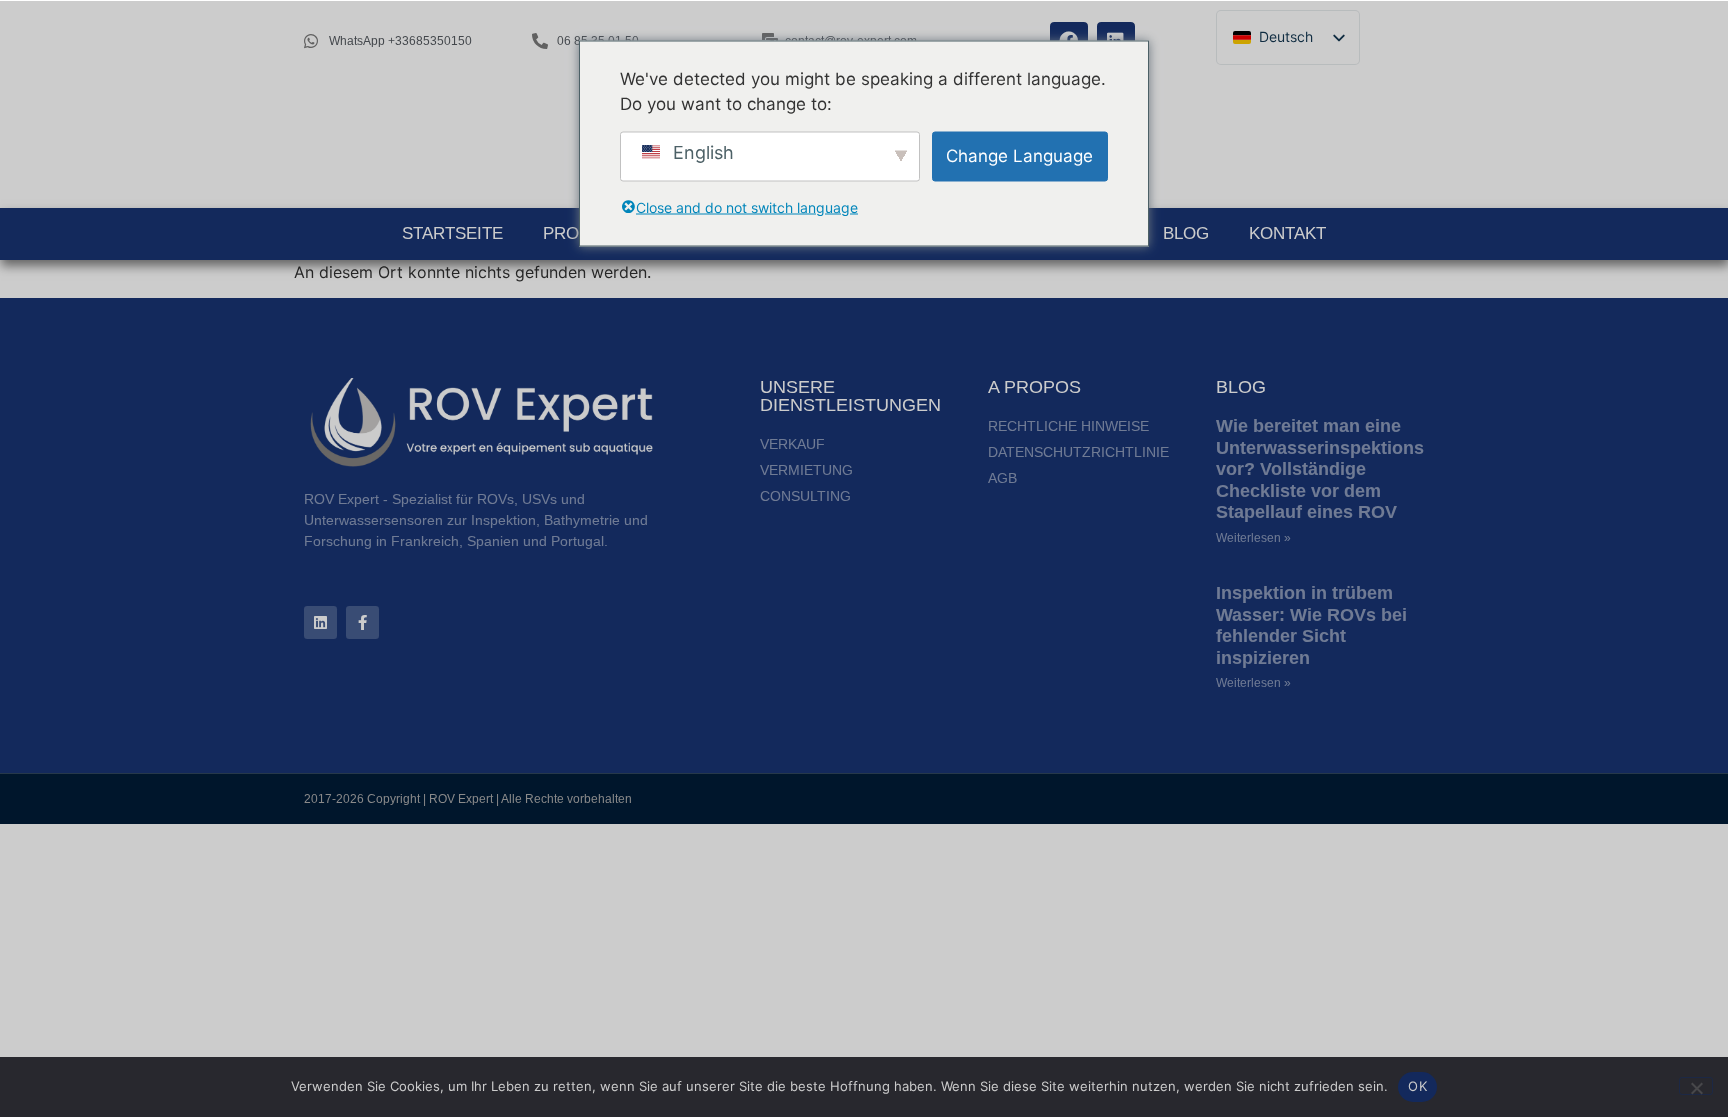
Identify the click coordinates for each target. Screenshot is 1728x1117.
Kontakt (1287, 233)
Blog (1186, 233)
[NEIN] (1696, 1086)
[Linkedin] (320, 622)
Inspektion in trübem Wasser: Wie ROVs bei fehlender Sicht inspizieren (1311, 625)
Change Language (1019, 155)
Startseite (452, 233)
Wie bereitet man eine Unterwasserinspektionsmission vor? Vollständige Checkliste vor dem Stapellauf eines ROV (1354, 469)
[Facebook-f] (362, 622)
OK (1417, 1086)
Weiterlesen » (1253, 538)
